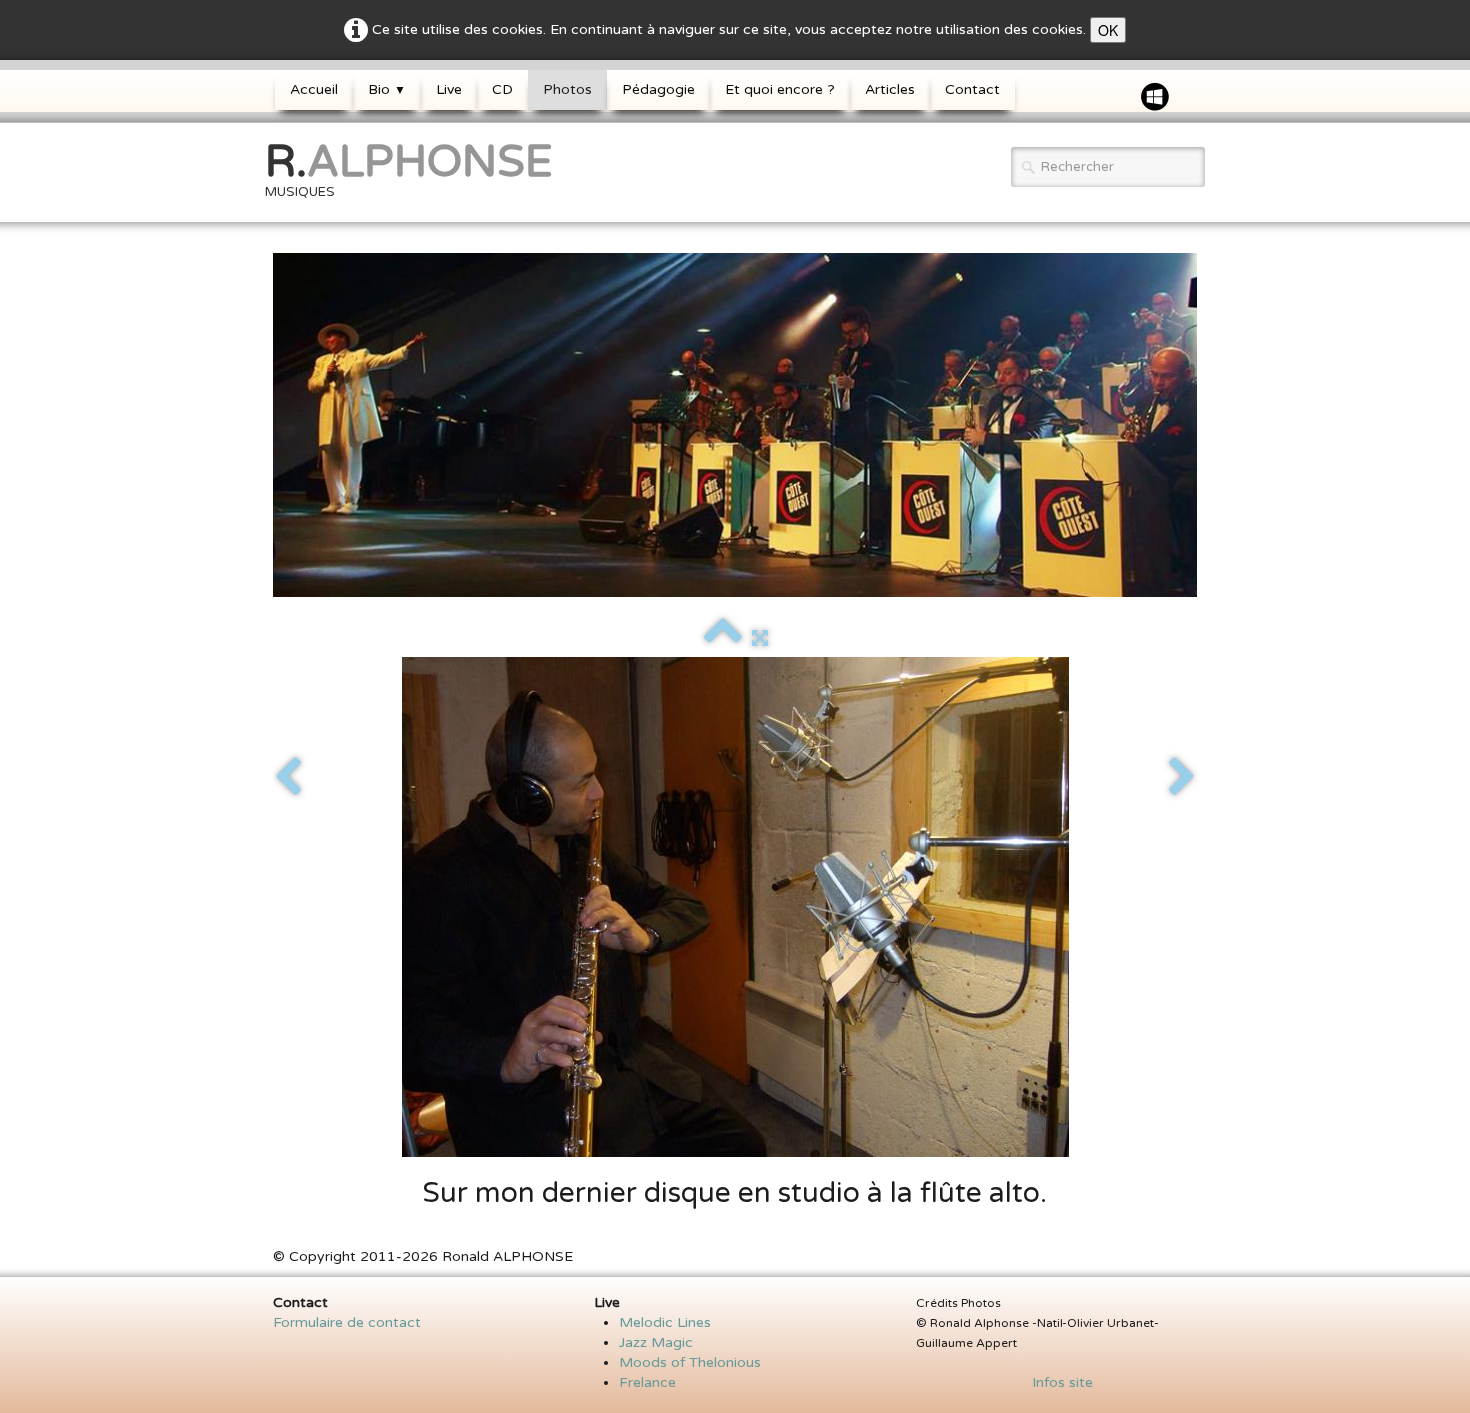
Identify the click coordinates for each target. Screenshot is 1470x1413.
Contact (972, 89)
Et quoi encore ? (780, 89)
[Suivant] (1182, 778)
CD (502, 89)
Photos (567, 89)
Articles (890, 89)
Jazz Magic (656, 1342)
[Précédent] (288, 778)
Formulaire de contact (347, 1322)
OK (1108, 30)
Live (449, 89)
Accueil (314, 89)
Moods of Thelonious (690, 1362)
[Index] (723, 638)
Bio (387, 89)
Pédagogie (658, 89)
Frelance (647, 1382)
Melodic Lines (665, 1322)
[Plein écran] (760, 638)
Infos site (1056, 1382)
